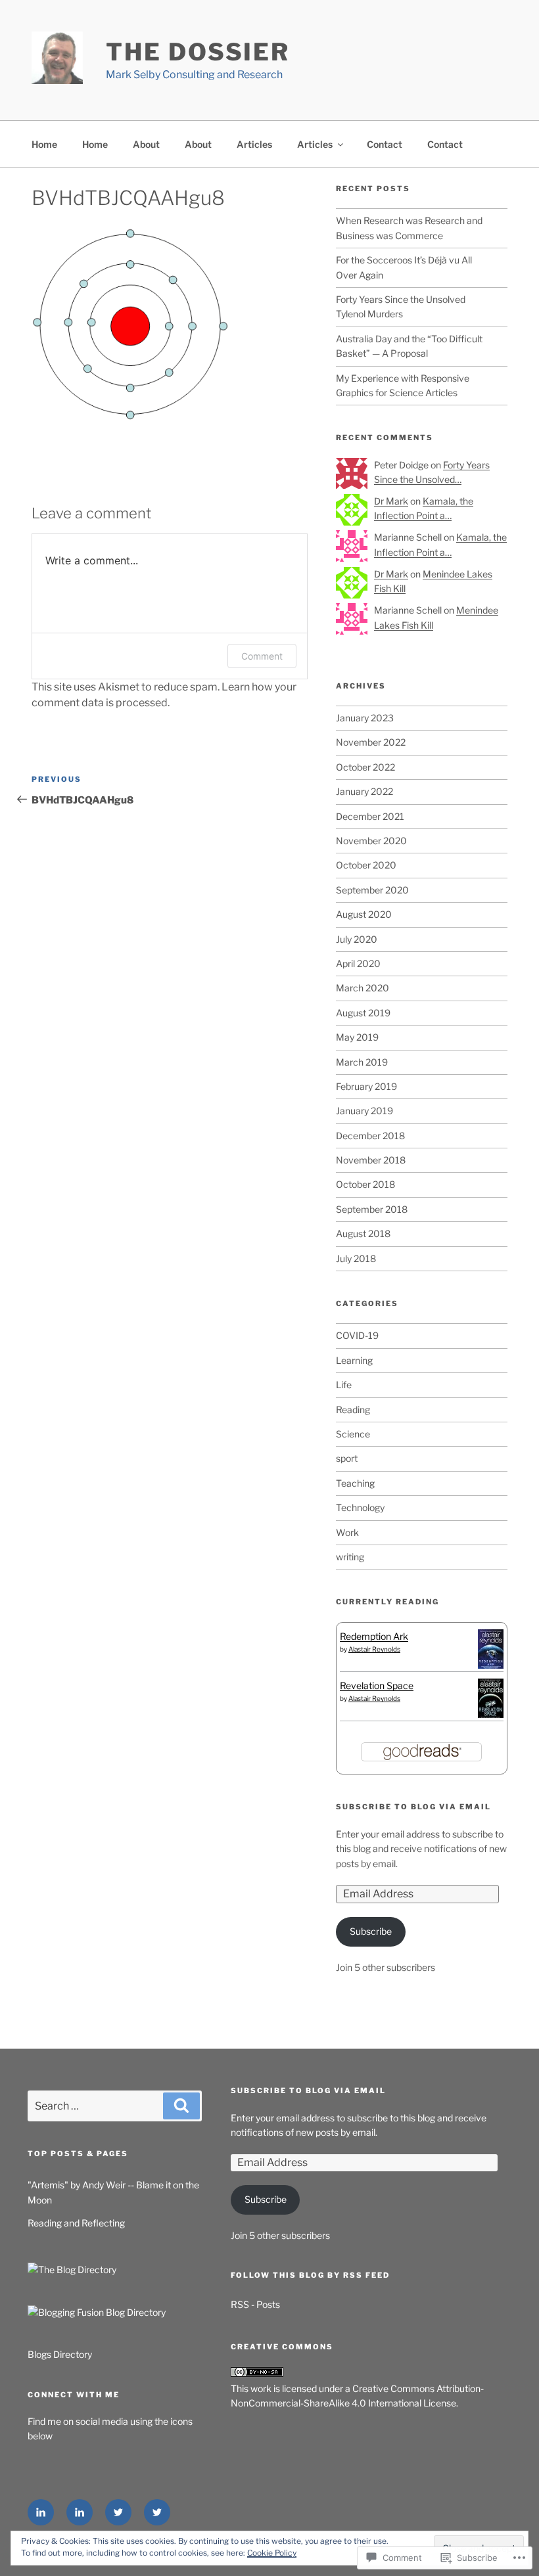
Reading (353, 1410)
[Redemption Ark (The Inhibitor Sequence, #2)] (491, 1667)
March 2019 (362, 1062)
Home (44, 144)
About (146, 144)
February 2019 (366, 1086)
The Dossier (198, 52)
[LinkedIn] (41, 2512)
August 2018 (363, 1233)
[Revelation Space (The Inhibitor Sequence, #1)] (491, 1716)
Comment (262, 656)
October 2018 (365, 1184)
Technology (360, 1507)
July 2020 (357, 939)
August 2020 (364, 914)
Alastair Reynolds (374, 1649)
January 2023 (365, 718)
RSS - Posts (255, 2304)
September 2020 (372, 890)
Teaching (355, 1483)
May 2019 (357, 1037)
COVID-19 (357, 1335)
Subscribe (371, 1931)
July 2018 (356, 1258)
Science (353, 1434)
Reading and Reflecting (76, 2223)
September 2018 (372, 1209)
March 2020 (363, 988)
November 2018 (371, 1160)
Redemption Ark (374, 1636)
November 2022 (371, 742)
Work (347, 1532)
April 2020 (358, 963)
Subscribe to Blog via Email (413, 1807)
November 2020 (371, 841)
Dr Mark (391, 501)
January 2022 (364, 791)
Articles (254, 144)
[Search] (181, 2106)
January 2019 (364, 1111)
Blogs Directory (60, 2354)
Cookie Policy (272, 2553)
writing (350, 1557)
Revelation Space (377, 1685)
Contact (385, 144)
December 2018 (370, 1136)
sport (347, 1458)
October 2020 (366, 865)
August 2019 (363, 1013)
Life (344, 1385)
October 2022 (365, 767)
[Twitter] (118, 2512)
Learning (354, 1360)
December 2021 (370, 816)
